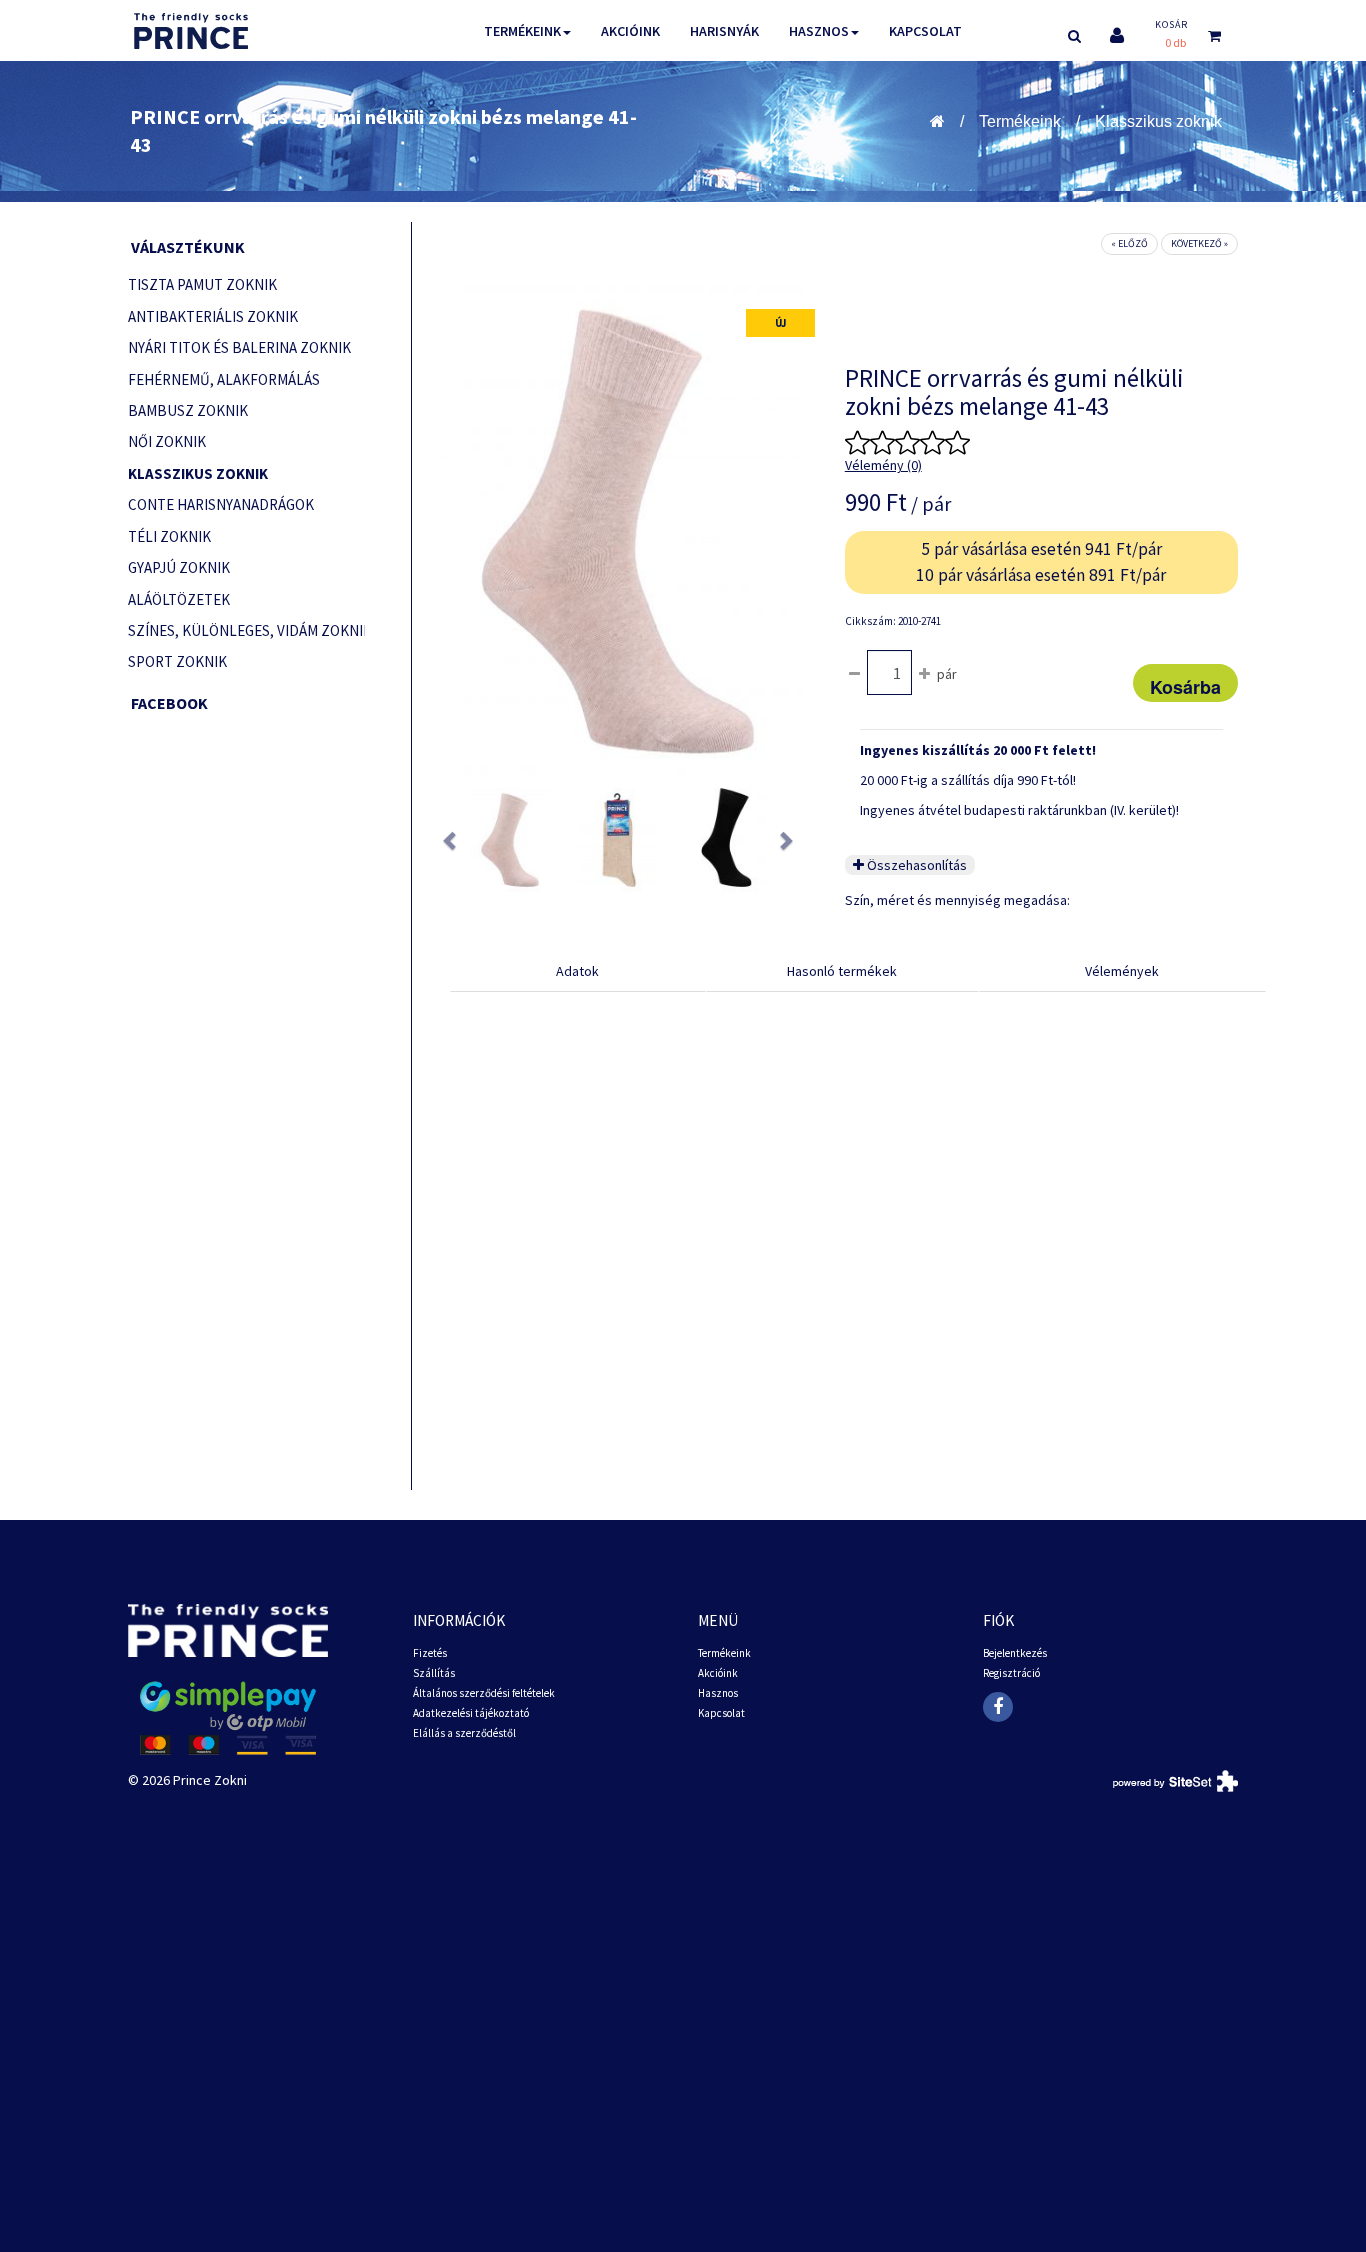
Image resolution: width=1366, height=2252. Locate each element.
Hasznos (819, 31)
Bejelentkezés (1015, 1653)
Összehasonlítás (915, 865)
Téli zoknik (169, 536)
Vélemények (1122, 971)
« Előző (1129, 243)
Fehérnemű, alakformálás (224, 379)
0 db (1175, 42)
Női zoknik (167, 441)
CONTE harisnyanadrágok (221, 504)
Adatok (577, 971)
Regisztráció (1011, 1673)
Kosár (1171, 24)
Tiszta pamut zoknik (202, 284)
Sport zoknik (177, 661)
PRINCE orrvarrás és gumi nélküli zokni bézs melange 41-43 (383, 131)
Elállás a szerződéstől (464, 1733)
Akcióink (630, 31)
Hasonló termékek (842, 971)
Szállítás (434, 1673)
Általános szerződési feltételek (484, 1693)
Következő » (1199, 243)
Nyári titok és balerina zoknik (239, 347)
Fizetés (430, 1653)
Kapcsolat (925, 31)
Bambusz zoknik (188, 410)
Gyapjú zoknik (179, 567)
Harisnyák (724, 31)
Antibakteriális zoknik (213, 316)
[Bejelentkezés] (1117, 35)
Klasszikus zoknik (1158, 121)
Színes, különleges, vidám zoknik (246, 630)
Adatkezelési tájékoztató (471, 1713)
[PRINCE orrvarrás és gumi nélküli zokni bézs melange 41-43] (510, 840)
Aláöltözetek (179, 599)
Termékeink (522, 31)
